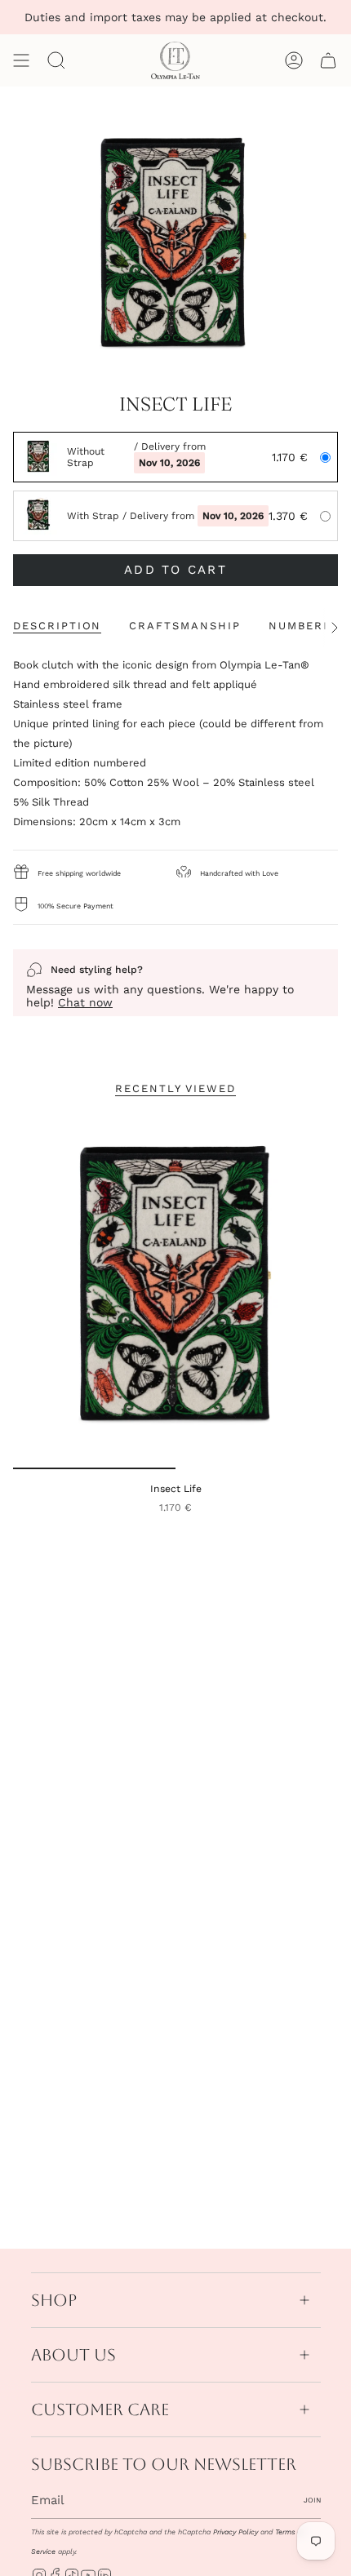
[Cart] (328, 60)
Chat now (85, 1002)
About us (73, 2355)
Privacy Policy (235, 2532)
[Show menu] (21, 60)
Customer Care (100, 2409)
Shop (54, 2300)
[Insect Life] (175, 1290)
